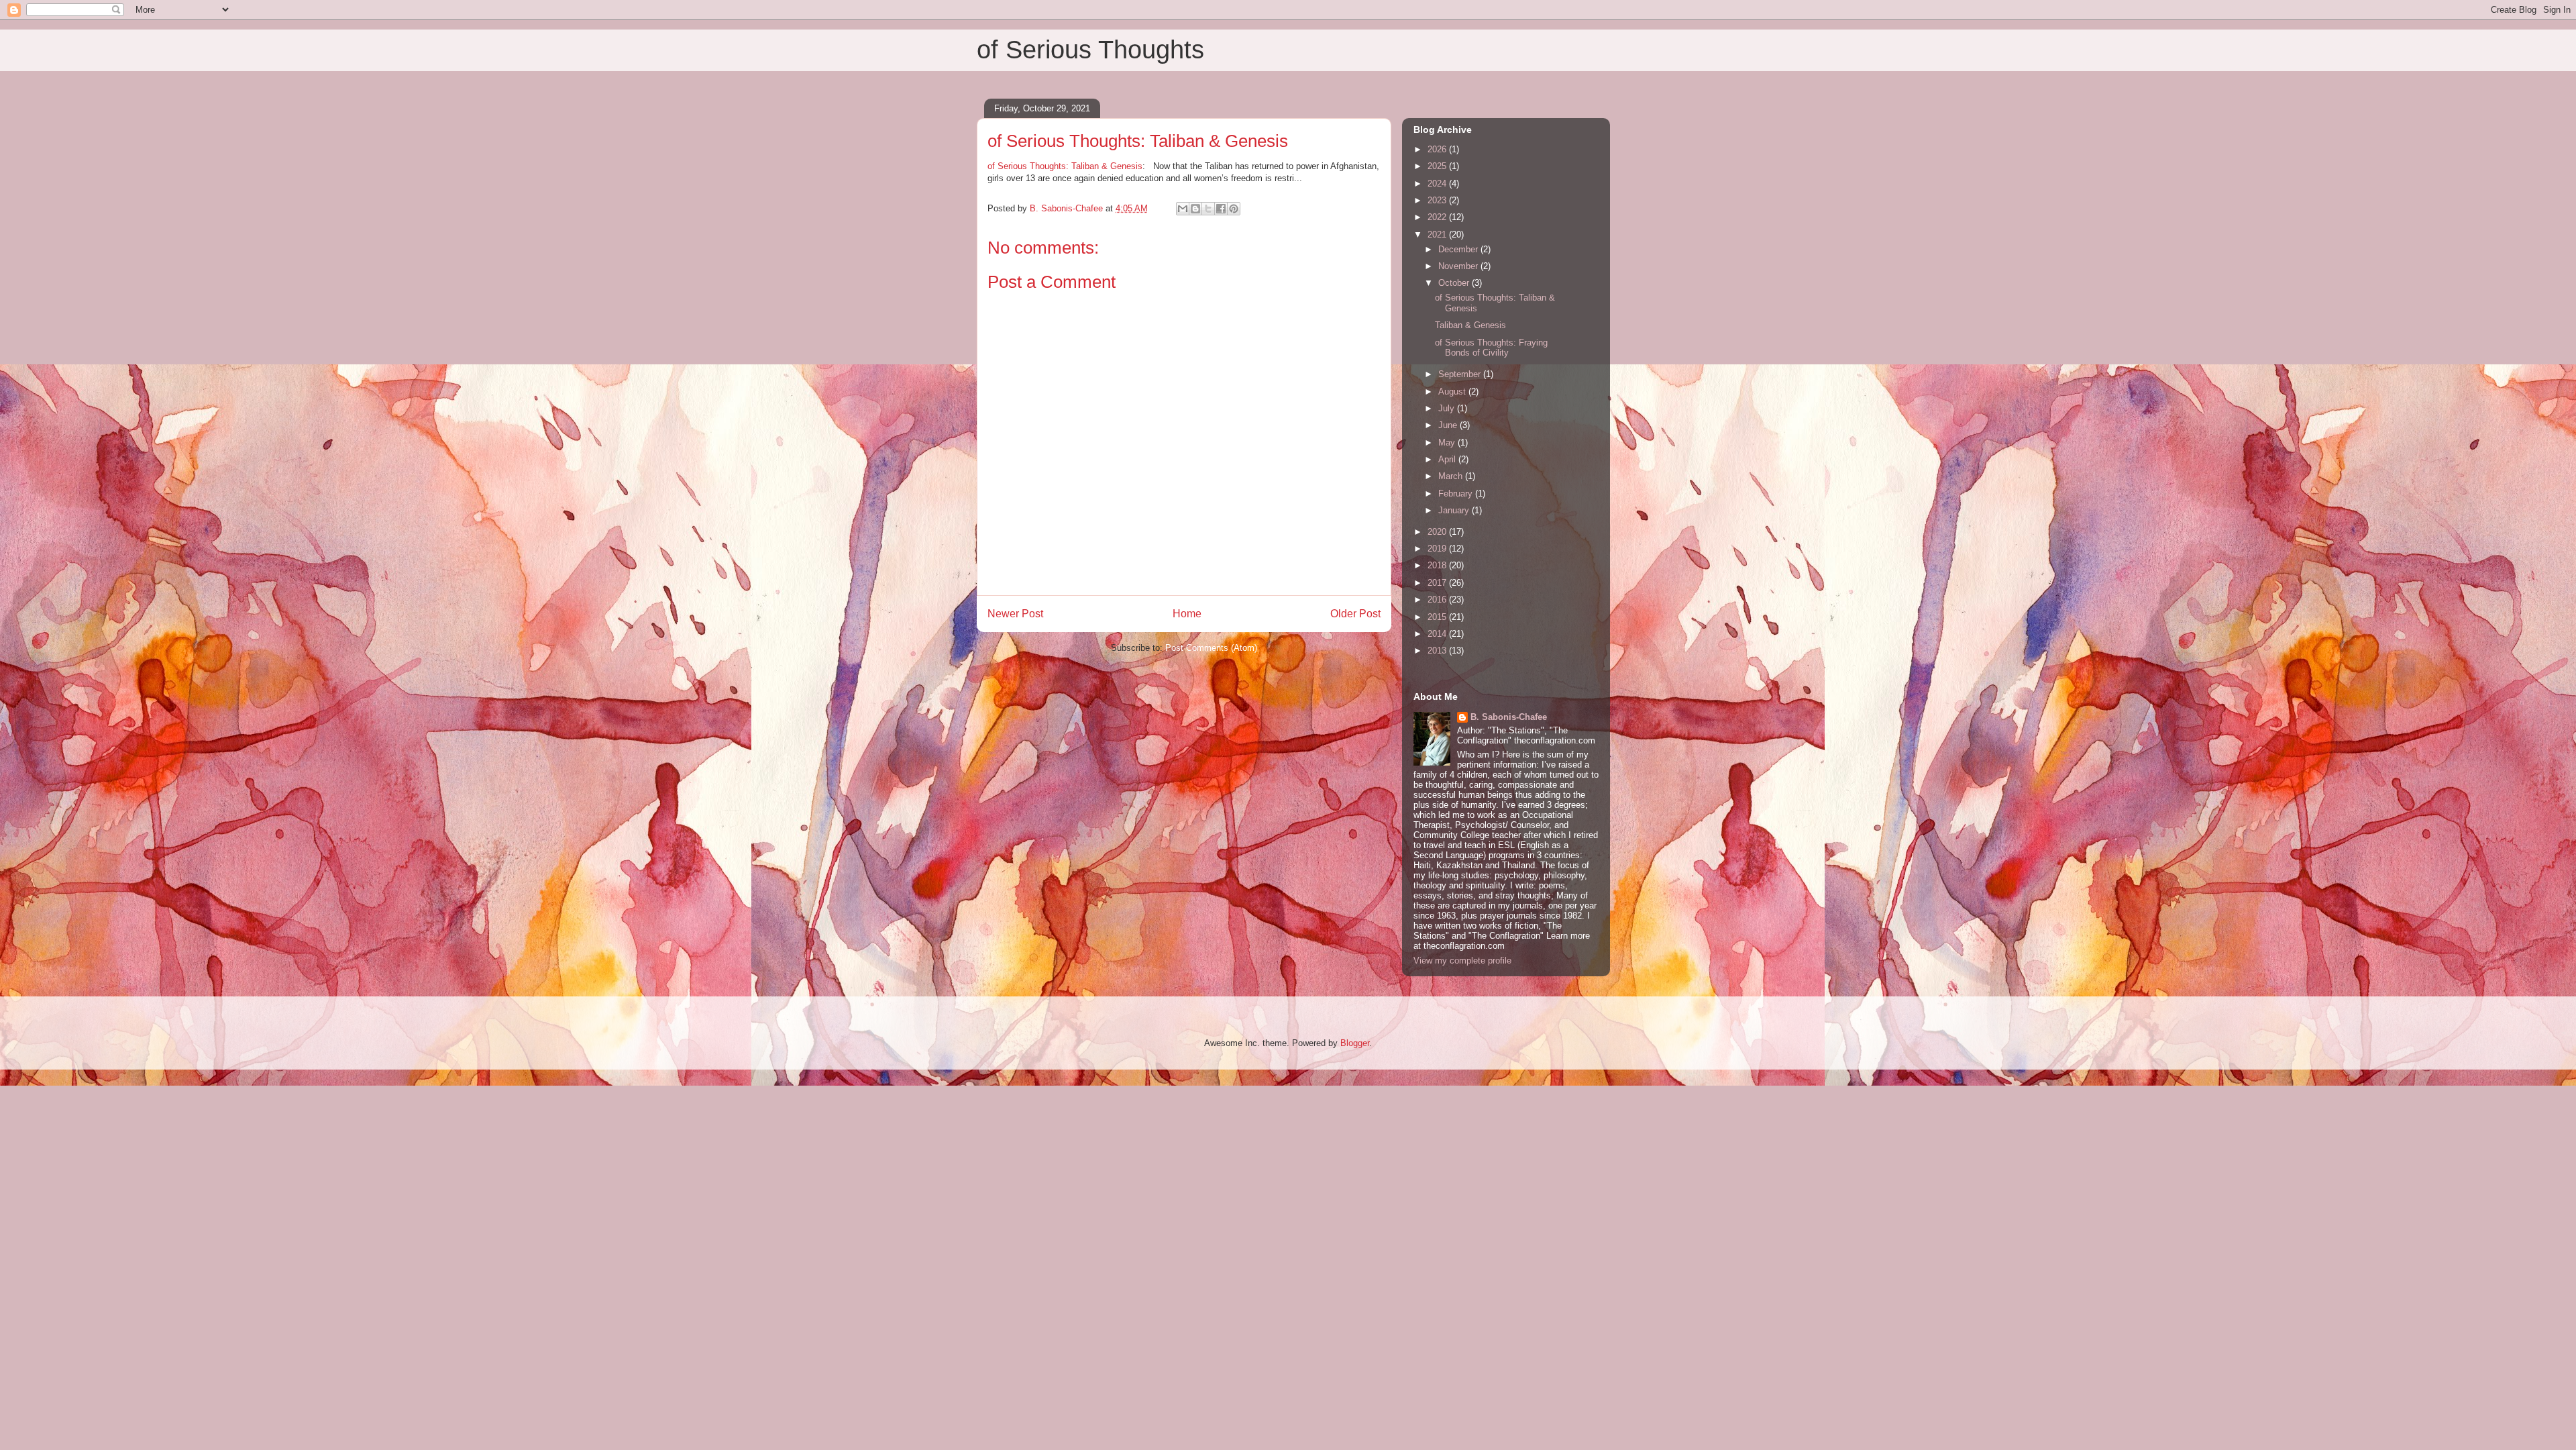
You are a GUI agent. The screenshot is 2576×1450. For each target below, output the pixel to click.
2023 (1438, 200)
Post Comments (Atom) (1211, 648)
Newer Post (1015, 614)
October (1455, 283)
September (1461, 374)
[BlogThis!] (1195, 209)
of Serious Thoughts (1090, 50)
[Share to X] (1208, 209)
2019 (1438, 549)
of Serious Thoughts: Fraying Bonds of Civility (1491, 348)
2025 (1438, 166)
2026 (1438, 149)
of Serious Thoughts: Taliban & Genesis (1065, 166)
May (1448, 443)
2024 (1438, 184)
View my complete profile (1462, 961)
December (1459, 249)
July (1448, 408)
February (1457, 494)
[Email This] (1183, 209)
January (1455, 510)
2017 (1438, 583)
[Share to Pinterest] (1234, 209)
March (1452, 476)
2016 (1438, 600)
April (1448, 459)
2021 (1438, 235)
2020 (1438, 532)
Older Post (1355, 614)
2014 (1438, 634)
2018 (1438, 565)
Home (1187, 614)
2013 (1438, 651)
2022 (1438, 217)
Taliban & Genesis (1470, 325)
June (1449, 425)
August (1453, 392)
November (1459, 266)
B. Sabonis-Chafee (1509, 717)
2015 (1438, 617)
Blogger (1355, 1043)
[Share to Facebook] (1221, 209)
